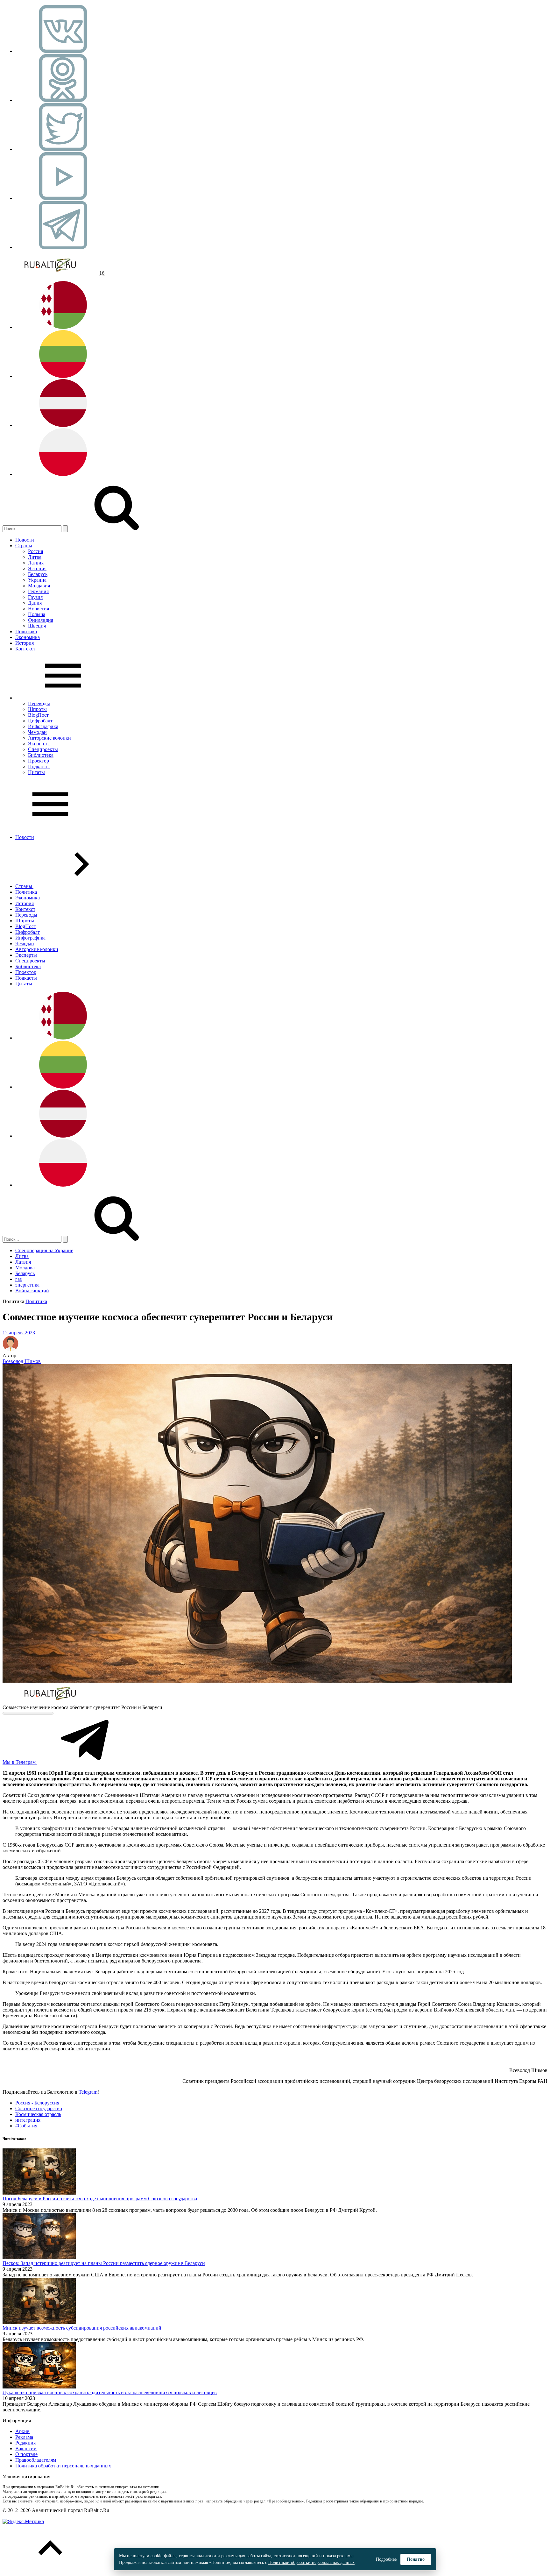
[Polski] (63, 474)
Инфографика (43, 726)
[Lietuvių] (63, 376)
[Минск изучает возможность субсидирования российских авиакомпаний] (39, 2322)
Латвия (36, 563)
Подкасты (39, 766)
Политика (26, 632)
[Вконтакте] (63, 51)
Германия (38, 591)
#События (26, 2126)
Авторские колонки (49, 738)
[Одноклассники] (63, 100)
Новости (25, 540)
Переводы (39, 703)
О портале (26, 2454)
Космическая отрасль (38, 2114)
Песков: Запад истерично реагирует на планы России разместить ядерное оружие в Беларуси (104, 2263)
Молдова (25, 1268)
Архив (22, 2431)
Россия (35, 551)
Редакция (25, 2443)
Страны (24, 546)
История (25, 643)
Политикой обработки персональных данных (311, 2562)
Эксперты (39, 744)
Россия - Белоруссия (37, 2103)
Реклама (24, 2437)
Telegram (88, 2092)
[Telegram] (63, 247)
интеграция (28, 2120)
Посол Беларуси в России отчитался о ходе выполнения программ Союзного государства (100, 2199)
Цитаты (36, 772)
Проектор (39, 761)
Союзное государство (39, 2108)
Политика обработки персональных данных (63, 2466)
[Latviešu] (63, 425)
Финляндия (41, 620)
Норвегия (39, 609)
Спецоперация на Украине (44, 1250)
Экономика (28, 637)
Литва (35, 557)
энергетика (27, 1285)
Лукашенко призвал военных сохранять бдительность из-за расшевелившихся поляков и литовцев (110, 2392)
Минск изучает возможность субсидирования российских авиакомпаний (82, 2328)
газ (18, 1279)
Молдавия (39, 586)
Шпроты (37, 709)
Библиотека (41, 755)
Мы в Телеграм (20, 1762)
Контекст (25, 649)
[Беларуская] (63, 327)
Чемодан (37, 732)
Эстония (37, 568)
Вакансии (26, 2448)
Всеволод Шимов (22, 1361)
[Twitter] (63, 149)
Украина (37, 580)
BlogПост (38, 715)
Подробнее (386, 2559)
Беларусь (38, 574)
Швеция (37, 626)
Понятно (416, 2559)
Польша (37, 614)
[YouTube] (63, 198)
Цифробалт (40, 721)
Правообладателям (36, 2460)
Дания (35, 603)
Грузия (35, 597)
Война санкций (32, 1291)
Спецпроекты (43, 749)
